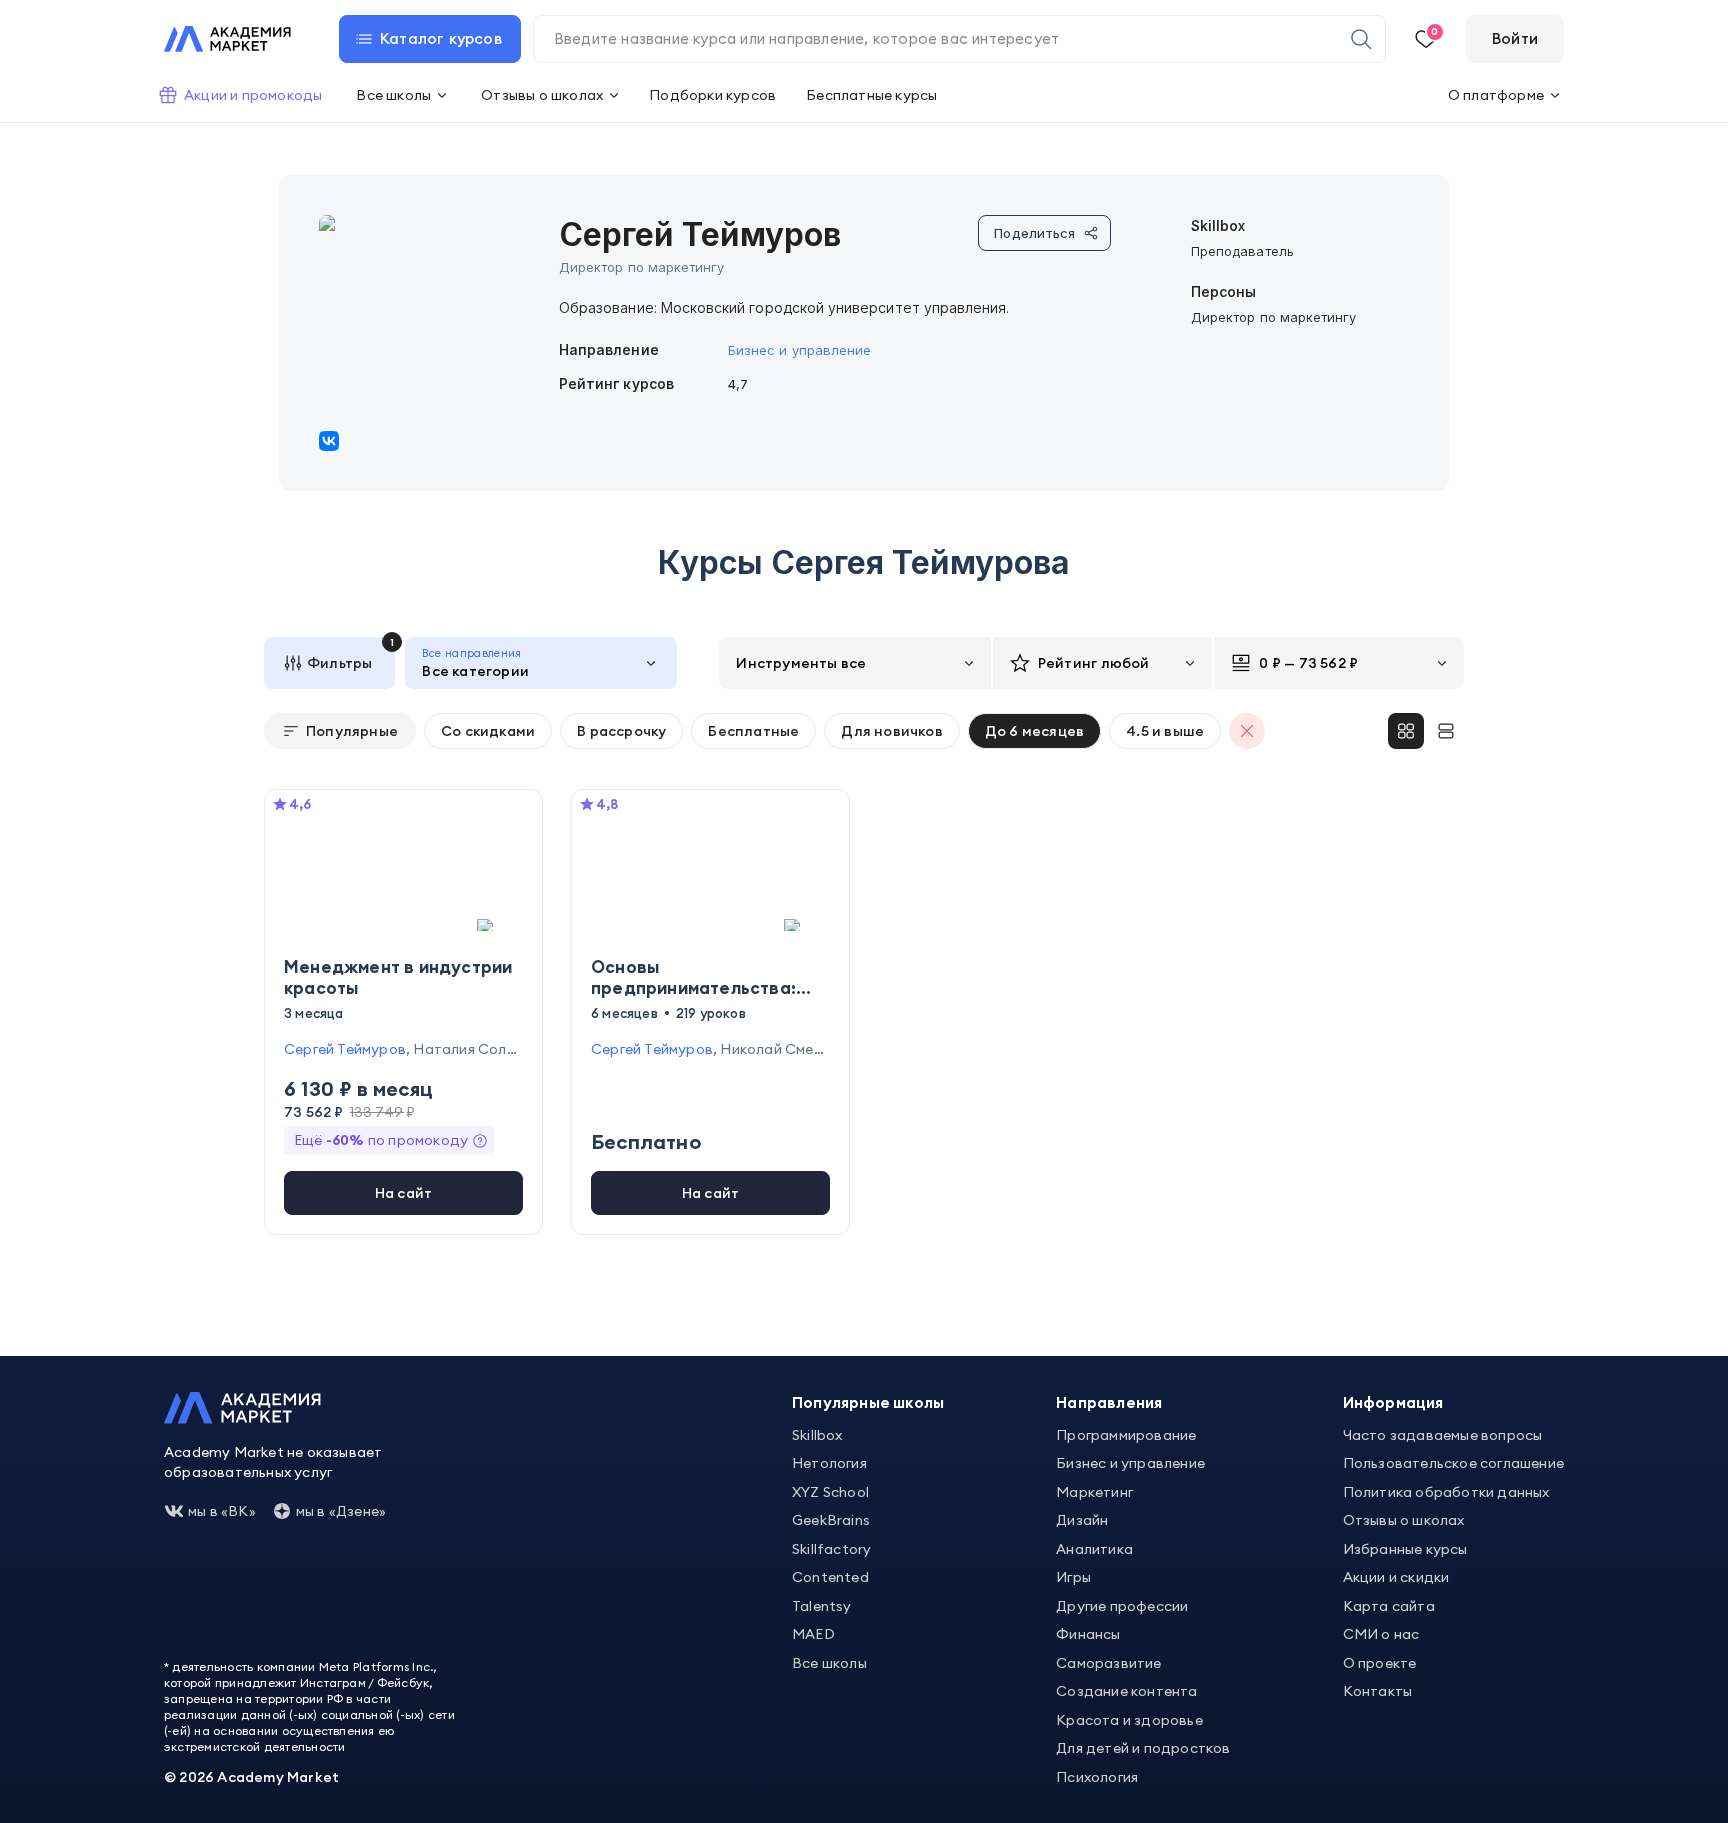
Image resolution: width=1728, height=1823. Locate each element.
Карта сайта (1389, 1606)
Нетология (829, 1463)
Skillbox (817, 1435)
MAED (813, 1634)
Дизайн (1082, 1520)
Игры (1073, 1577)
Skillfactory (831, 1549)
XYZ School (830, 1492)
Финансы (1088, 1634)
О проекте (1380, 1663)
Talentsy (822, 1606)
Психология (1097, 1777)
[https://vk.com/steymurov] (329, 441)
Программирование (1126, 1435)
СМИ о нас (1381, 1634)
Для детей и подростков (1143, 1748)
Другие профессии (1122, 1606)
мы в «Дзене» (341, 1511)
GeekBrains (831, 1520)
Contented (830, 1577)
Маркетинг (1094, 1492)
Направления (1109, 1402)
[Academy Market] (227, 39)
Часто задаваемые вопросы (1443, 1435)
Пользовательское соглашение (1453, 1463)
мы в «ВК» (222, 1511)
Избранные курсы (1405, 1549)
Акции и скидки (1396, 1577)
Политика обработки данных (1446, 1492)
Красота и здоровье (1129, 1720)
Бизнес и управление (799, 350)
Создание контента (1126, 1691)
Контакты (1378, 1691)
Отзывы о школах (1404, 1520)
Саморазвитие (1108, 1663)
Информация (1393, 1402)
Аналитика (1094, 1549)
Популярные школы (868, 1402)
